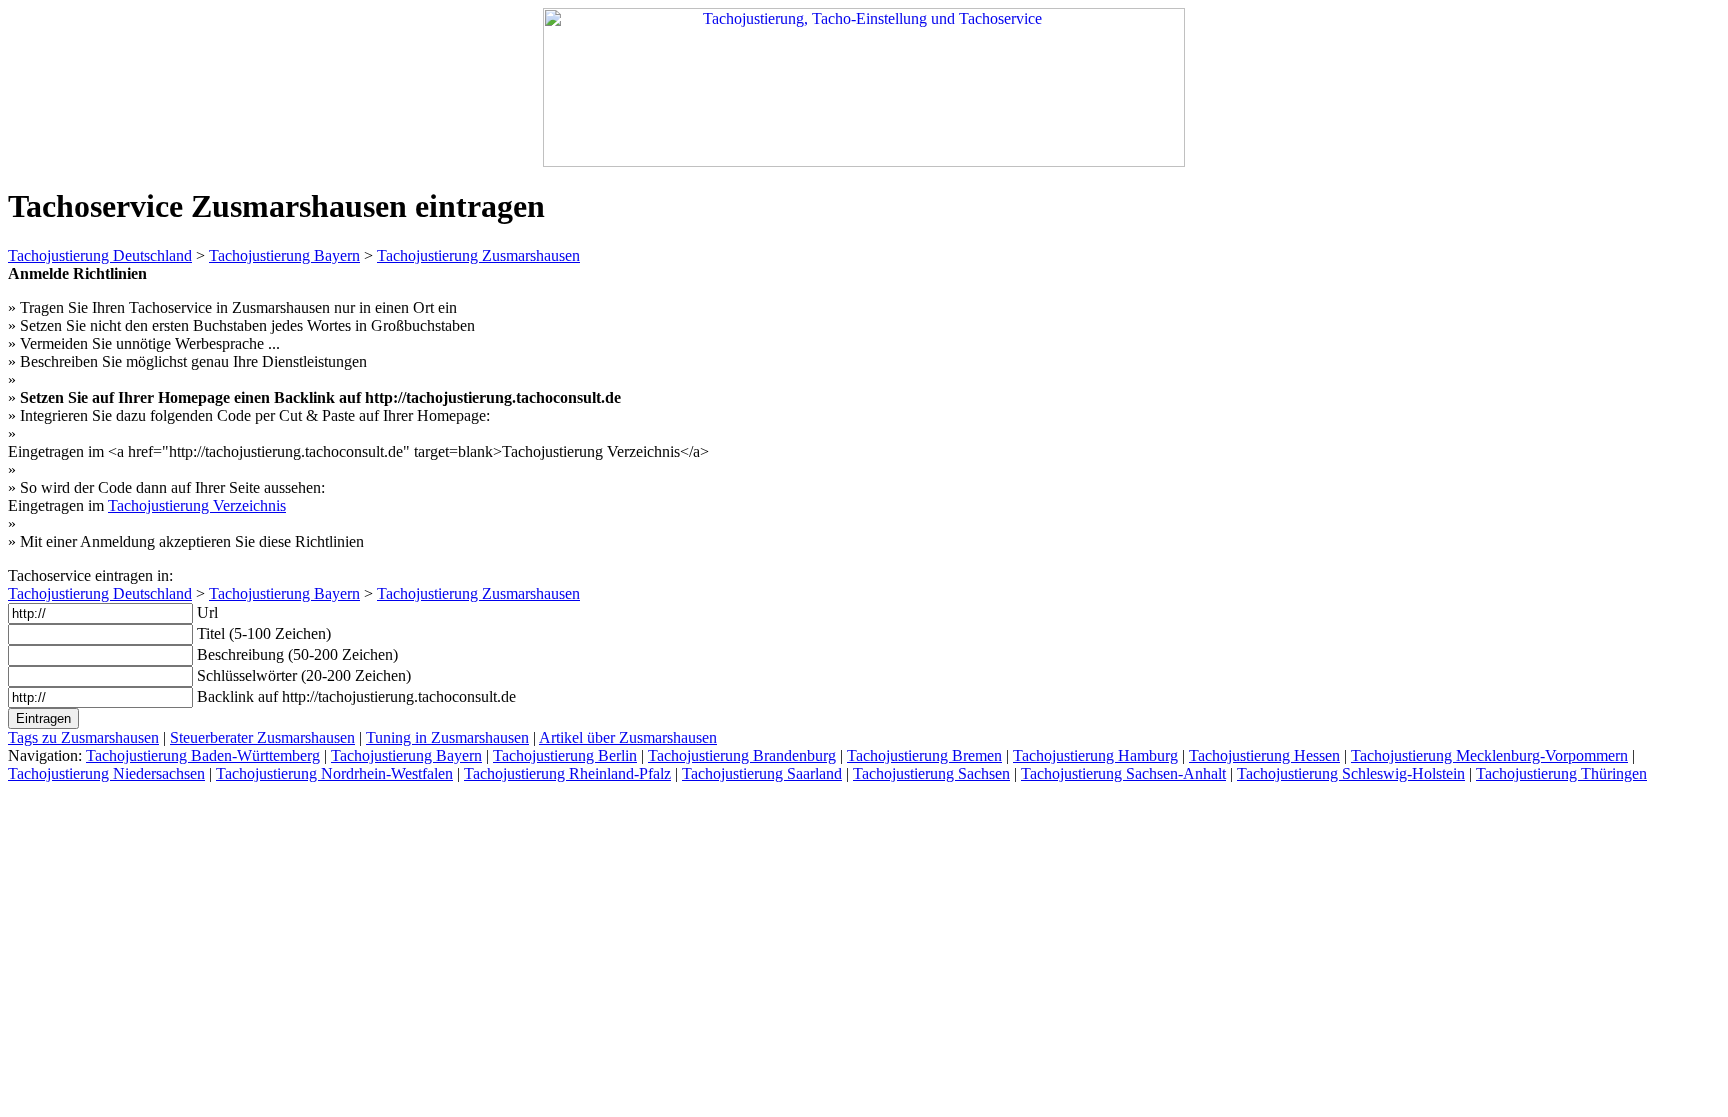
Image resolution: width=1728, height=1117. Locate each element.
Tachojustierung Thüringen (1561, 773)
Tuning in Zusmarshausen (447, 737)
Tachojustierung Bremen (924, 755)
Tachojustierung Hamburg (1095, 755)
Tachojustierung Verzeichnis (197, 505)
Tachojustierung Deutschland (100, 255)
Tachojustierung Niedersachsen (106, 773)
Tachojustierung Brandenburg (742, 755)
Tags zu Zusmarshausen (83, 737)
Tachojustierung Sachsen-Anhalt (1123, 773)
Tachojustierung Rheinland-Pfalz (567, 773)
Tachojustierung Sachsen (931, 773)
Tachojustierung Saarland (762, 773)
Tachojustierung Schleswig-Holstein (1351, 773)
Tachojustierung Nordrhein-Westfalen (334, 773)
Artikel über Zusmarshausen (628, 737)
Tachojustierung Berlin (565, 755)
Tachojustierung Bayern (284, 255)
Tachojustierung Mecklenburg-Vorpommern (1489, 755)
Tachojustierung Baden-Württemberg (203, 755)
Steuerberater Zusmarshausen (262, 737)
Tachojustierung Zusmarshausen (478, 255)
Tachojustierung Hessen (1264, 755)
